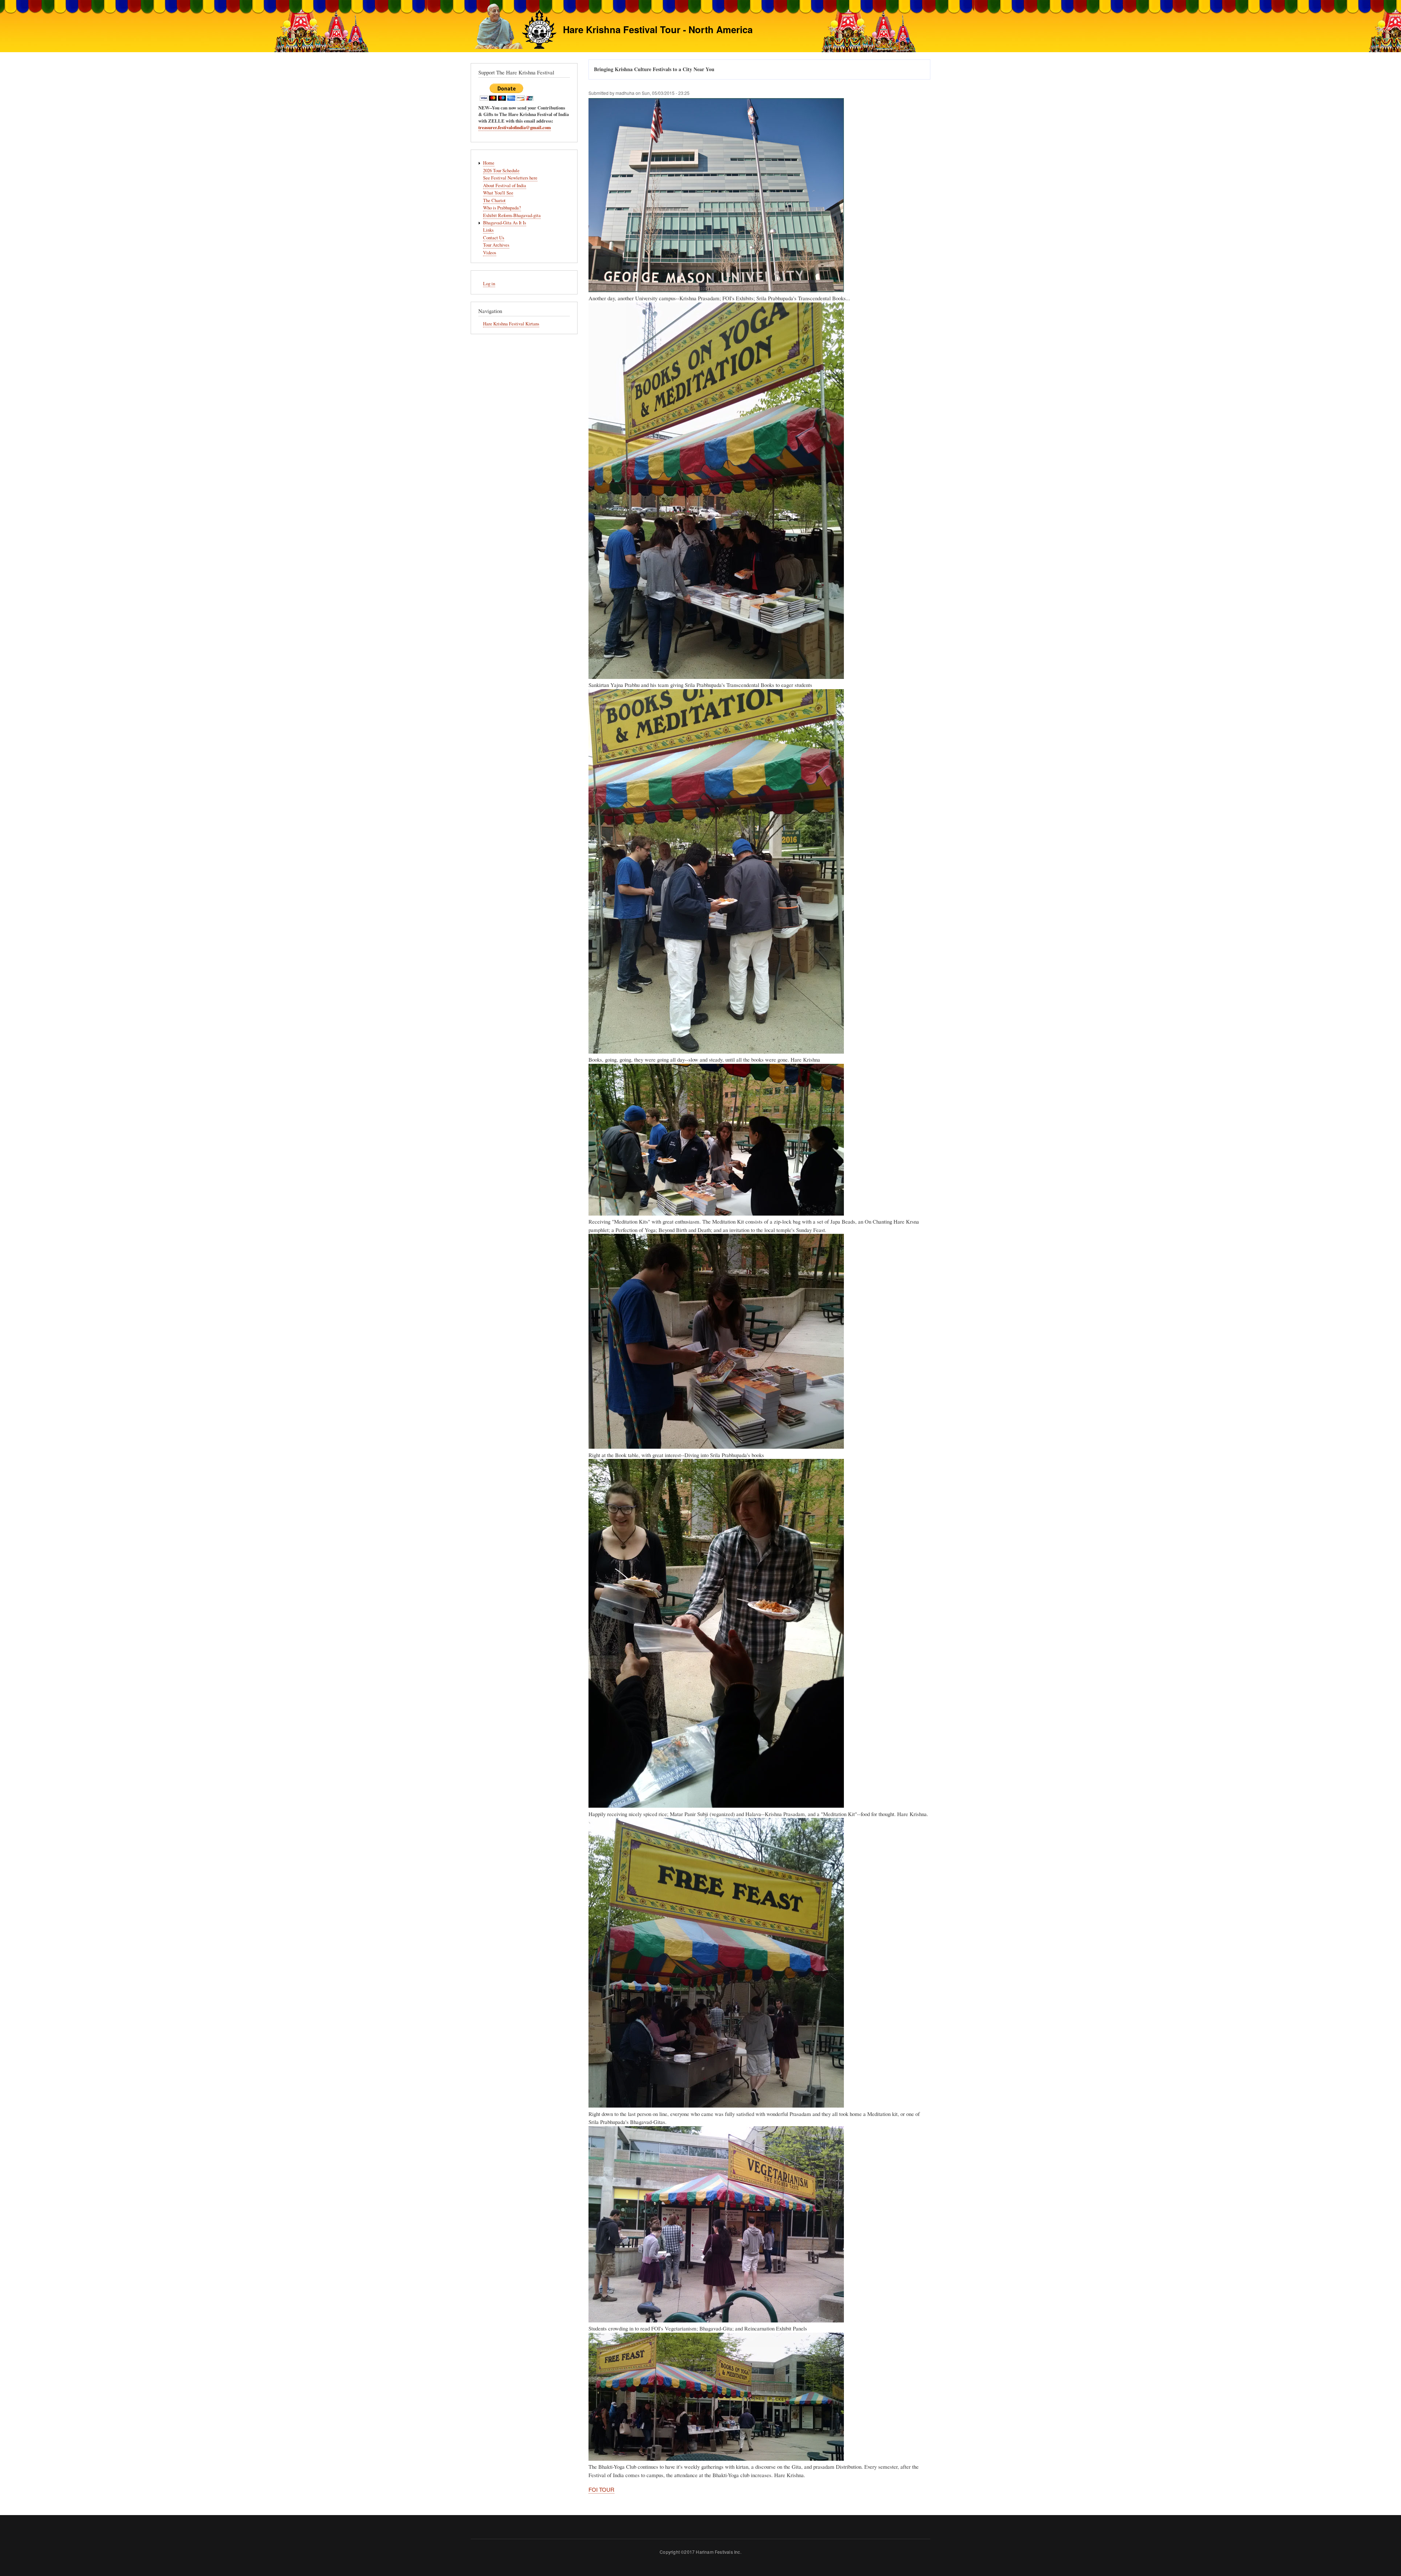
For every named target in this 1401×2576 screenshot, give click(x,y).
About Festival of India (505, 186)
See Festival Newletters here (510, 178)
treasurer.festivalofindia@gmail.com (515, 127)
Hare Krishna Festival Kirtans (511, 324)
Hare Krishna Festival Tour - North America (658, 29)
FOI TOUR (601, 2489)
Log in (489, 284)
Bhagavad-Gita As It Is (505, 223)
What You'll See (498, 193)
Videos (490, 253)
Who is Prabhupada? (502, 208)
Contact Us (494, 238)
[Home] (514, 27)
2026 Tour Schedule (501, 171)
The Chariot (494, 200)
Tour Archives (496, 245)
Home (489, 163)
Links (488, 230)
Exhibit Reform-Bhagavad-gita (512, 215)
